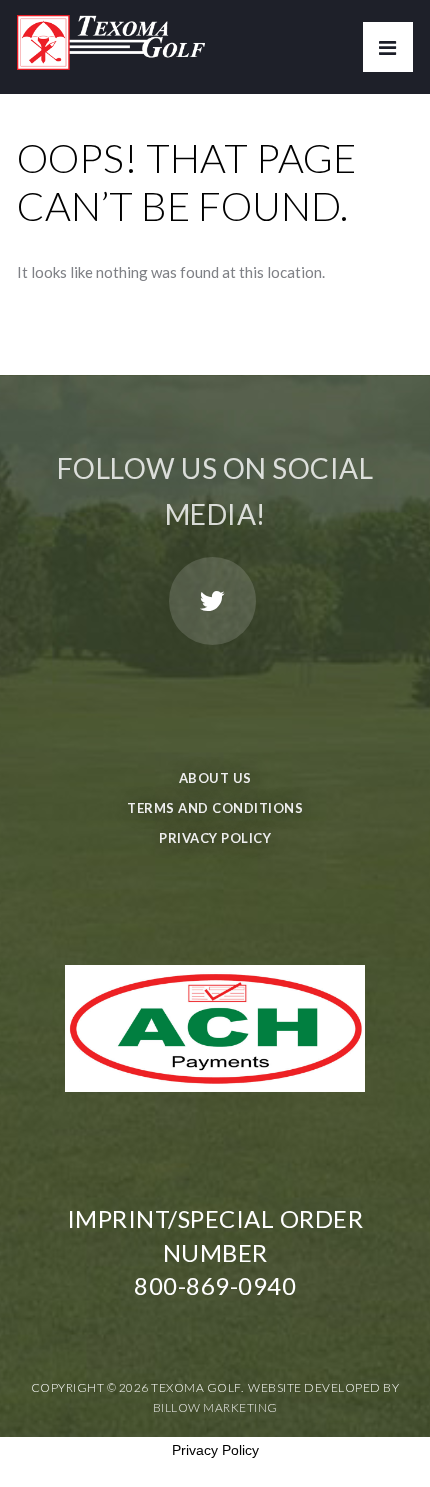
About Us (215, 778)
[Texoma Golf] (111, 35)
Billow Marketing (215, 1407)
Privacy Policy (215, 838)
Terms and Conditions (215, 808)
